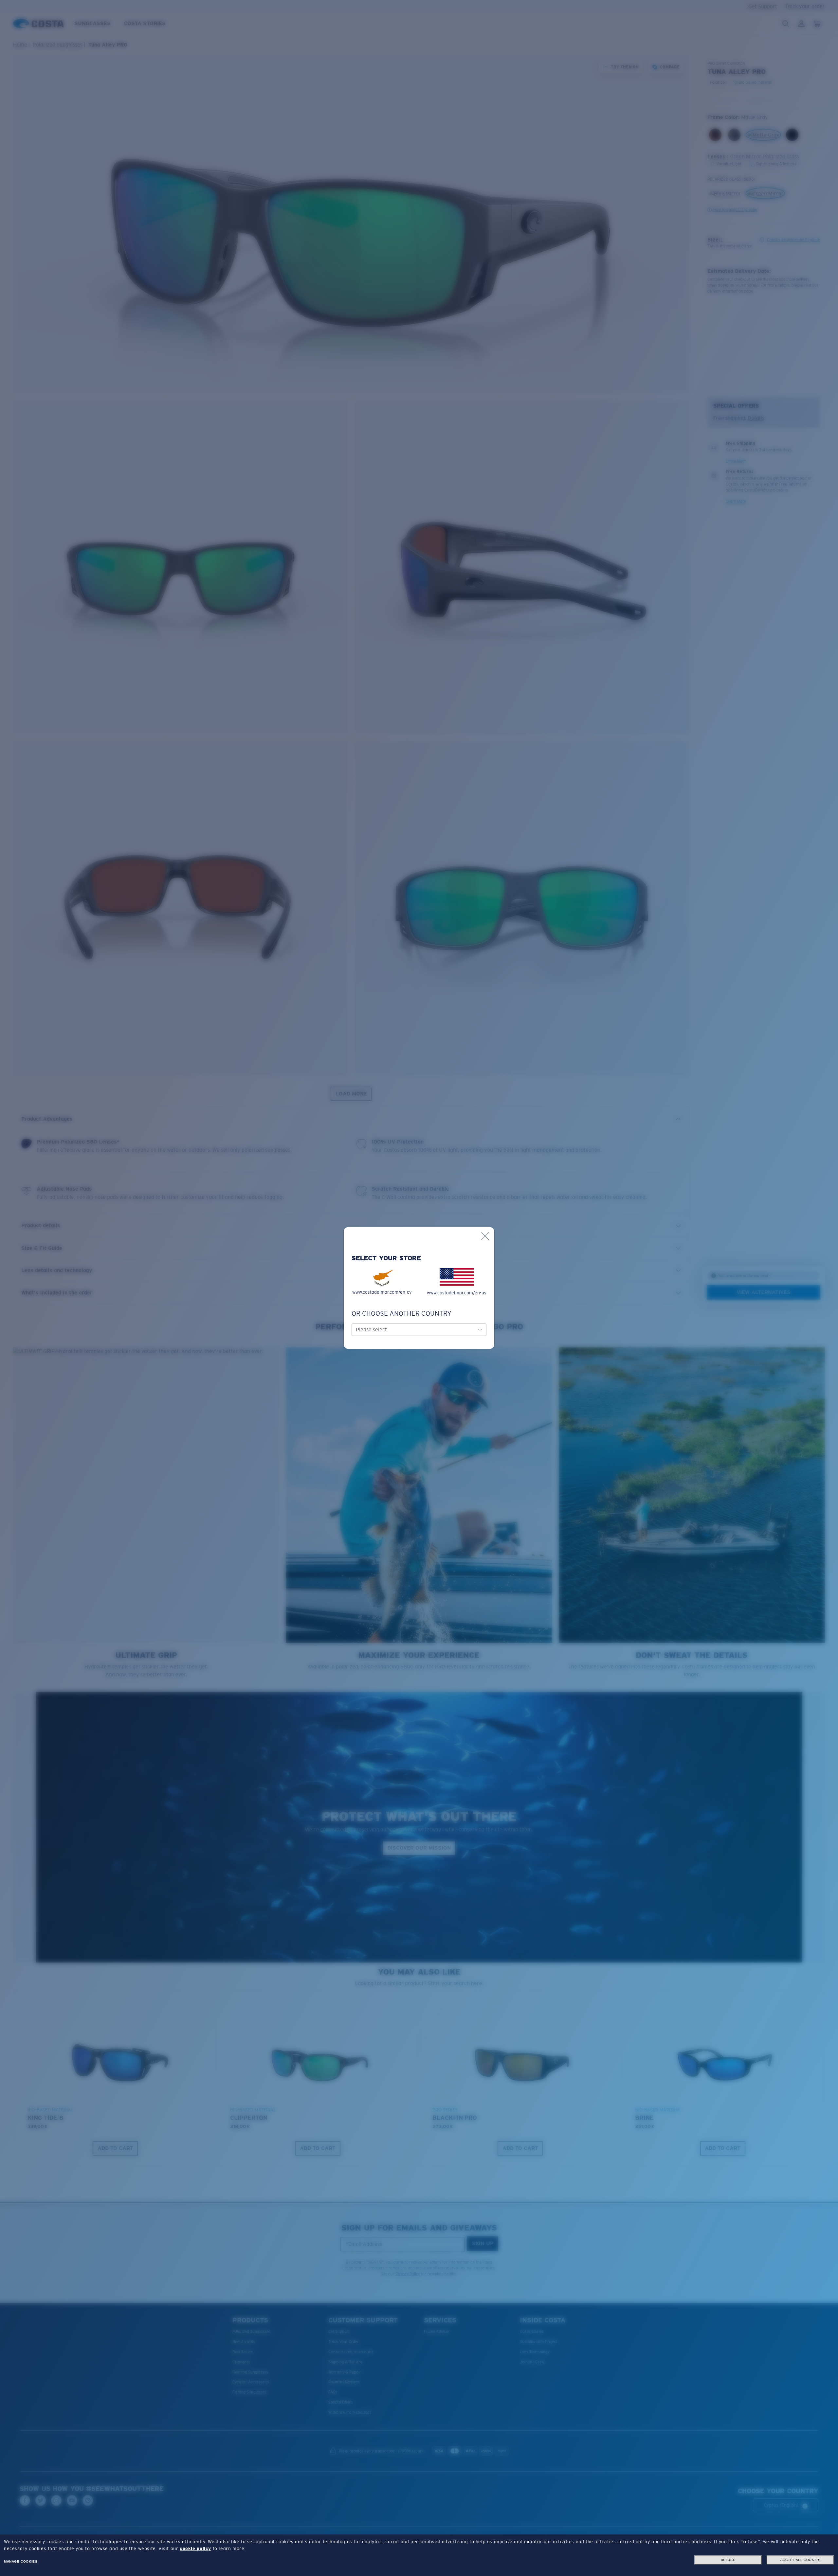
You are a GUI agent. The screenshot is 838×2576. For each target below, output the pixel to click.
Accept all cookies (801, 2560)
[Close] (485, 1236)
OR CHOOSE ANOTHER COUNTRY (401, 1313)
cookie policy (195, 2549)
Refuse (728, 2560)
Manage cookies (21, 2561)
